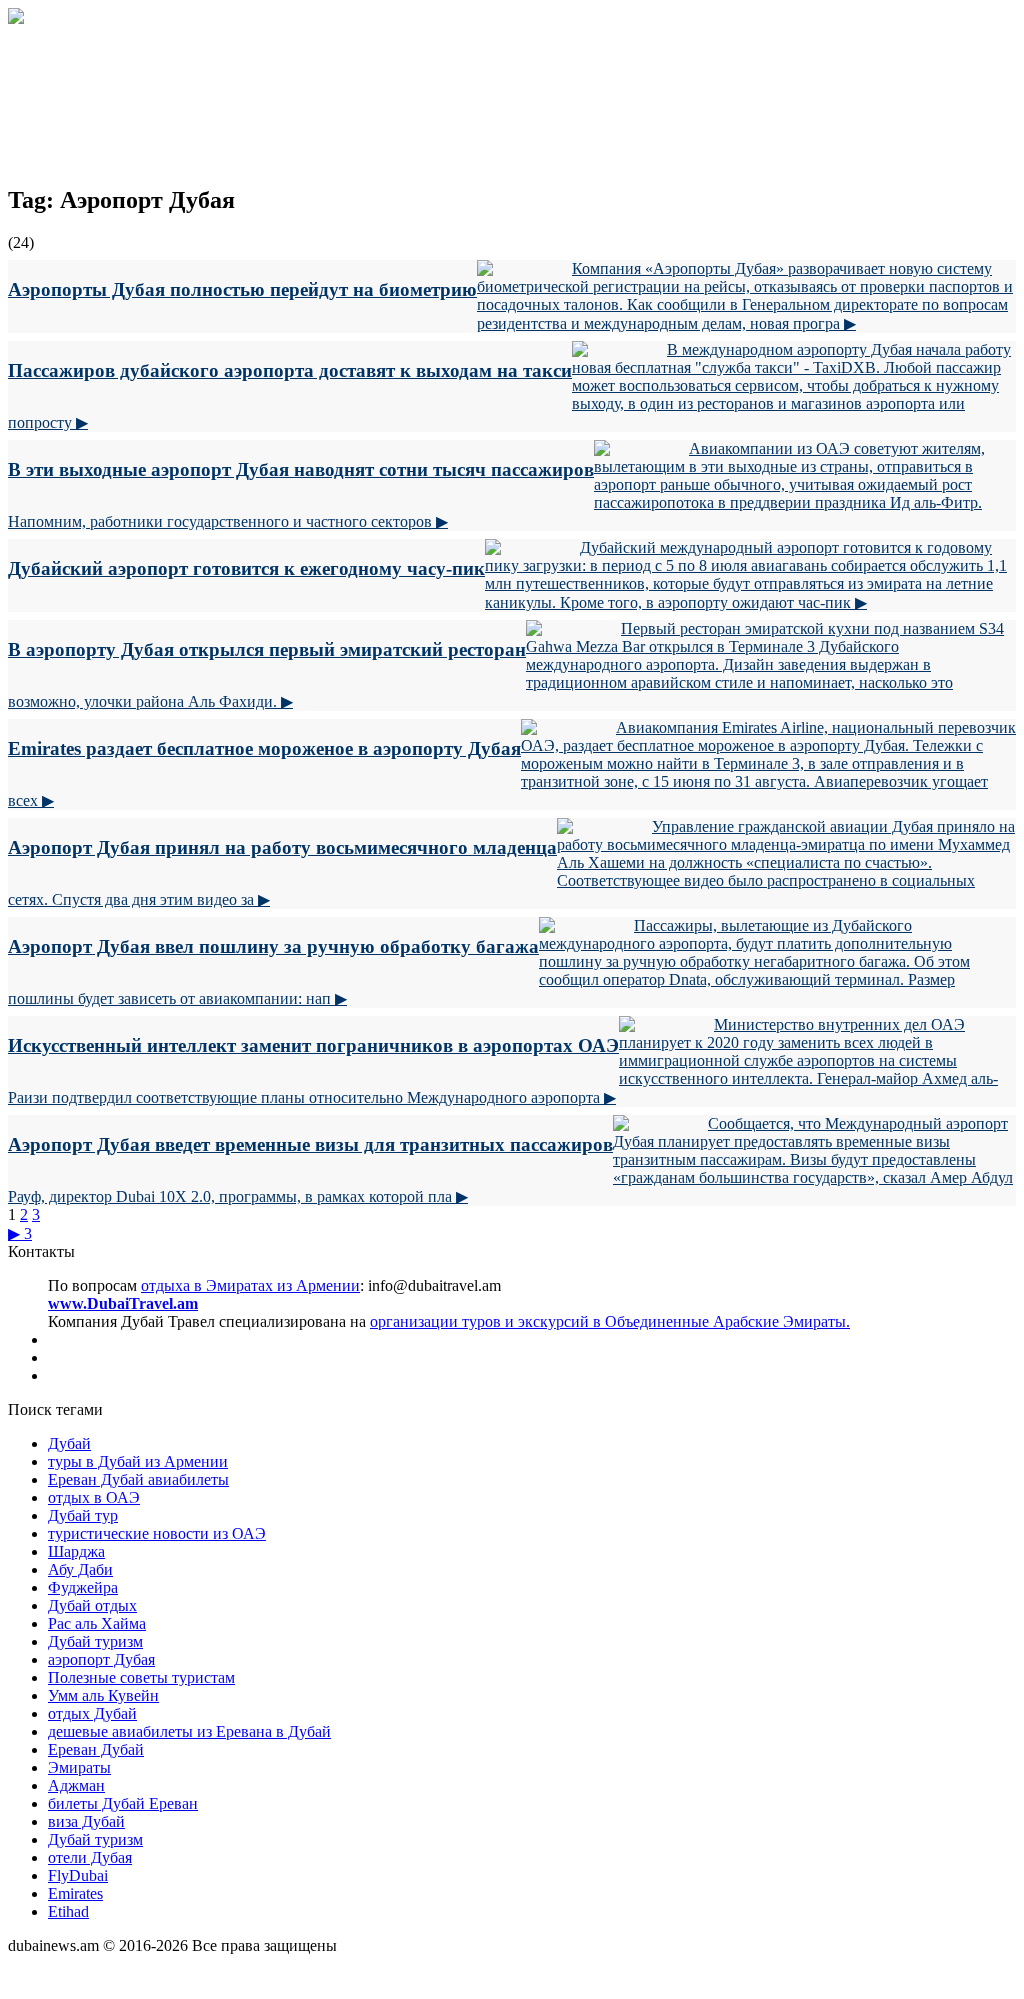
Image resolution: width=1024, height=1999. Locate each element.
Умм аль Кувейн (103, 1695)
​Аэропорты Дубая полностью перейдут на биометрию (242, 289)
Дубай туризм (95, 1641)
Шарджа (76, 1551)
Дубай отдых (92, 1605)
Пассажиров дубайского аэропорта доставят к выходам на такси (290, 370)
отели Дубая (90, 1857)
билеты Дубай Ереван (123, 1803)
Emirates (75, 1893)
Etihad (68, 1911)
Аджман (76, 1785)
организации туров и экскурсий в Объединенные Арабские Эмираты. (610, 1321)
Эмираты (79, 1767)
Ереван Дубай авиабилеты (138, 1479)
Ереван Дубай (96, 1749)
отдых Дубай (92, 1713)
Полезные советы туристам (141, 1677)
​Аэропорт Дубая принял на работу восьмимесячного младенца (282, 847)
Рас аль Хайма (97, 1623)
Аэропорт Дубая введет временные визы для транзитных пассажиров (310, 1144)
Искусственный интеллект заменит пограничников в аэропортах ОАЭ (313, 1045)
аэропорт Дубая (101, 1659)
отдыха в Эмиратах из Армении (250, 1285)
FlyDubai (78, 1875)
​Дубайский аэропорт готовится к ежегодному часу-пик (246, 568)
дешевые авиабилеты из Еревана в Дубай (189, 1731)
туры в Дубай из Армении (138, 1461)
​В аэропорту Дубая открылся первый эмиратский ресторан (267, 649)
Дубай (69, 1443)
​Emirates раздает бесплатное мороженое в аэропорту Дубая (264, 748)
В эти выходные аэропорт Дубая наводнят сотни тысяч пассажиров (301, 469)
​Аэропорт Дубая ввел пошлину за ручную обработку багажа (273, 946)
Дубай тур (83, 1515)
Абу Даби (80, 1569)
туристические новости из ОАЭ (157, 1533)
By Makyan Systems (73, 1981)
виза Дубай (86, 1821)
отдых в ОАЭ (94, 1497)
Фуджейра (83, 1587)
